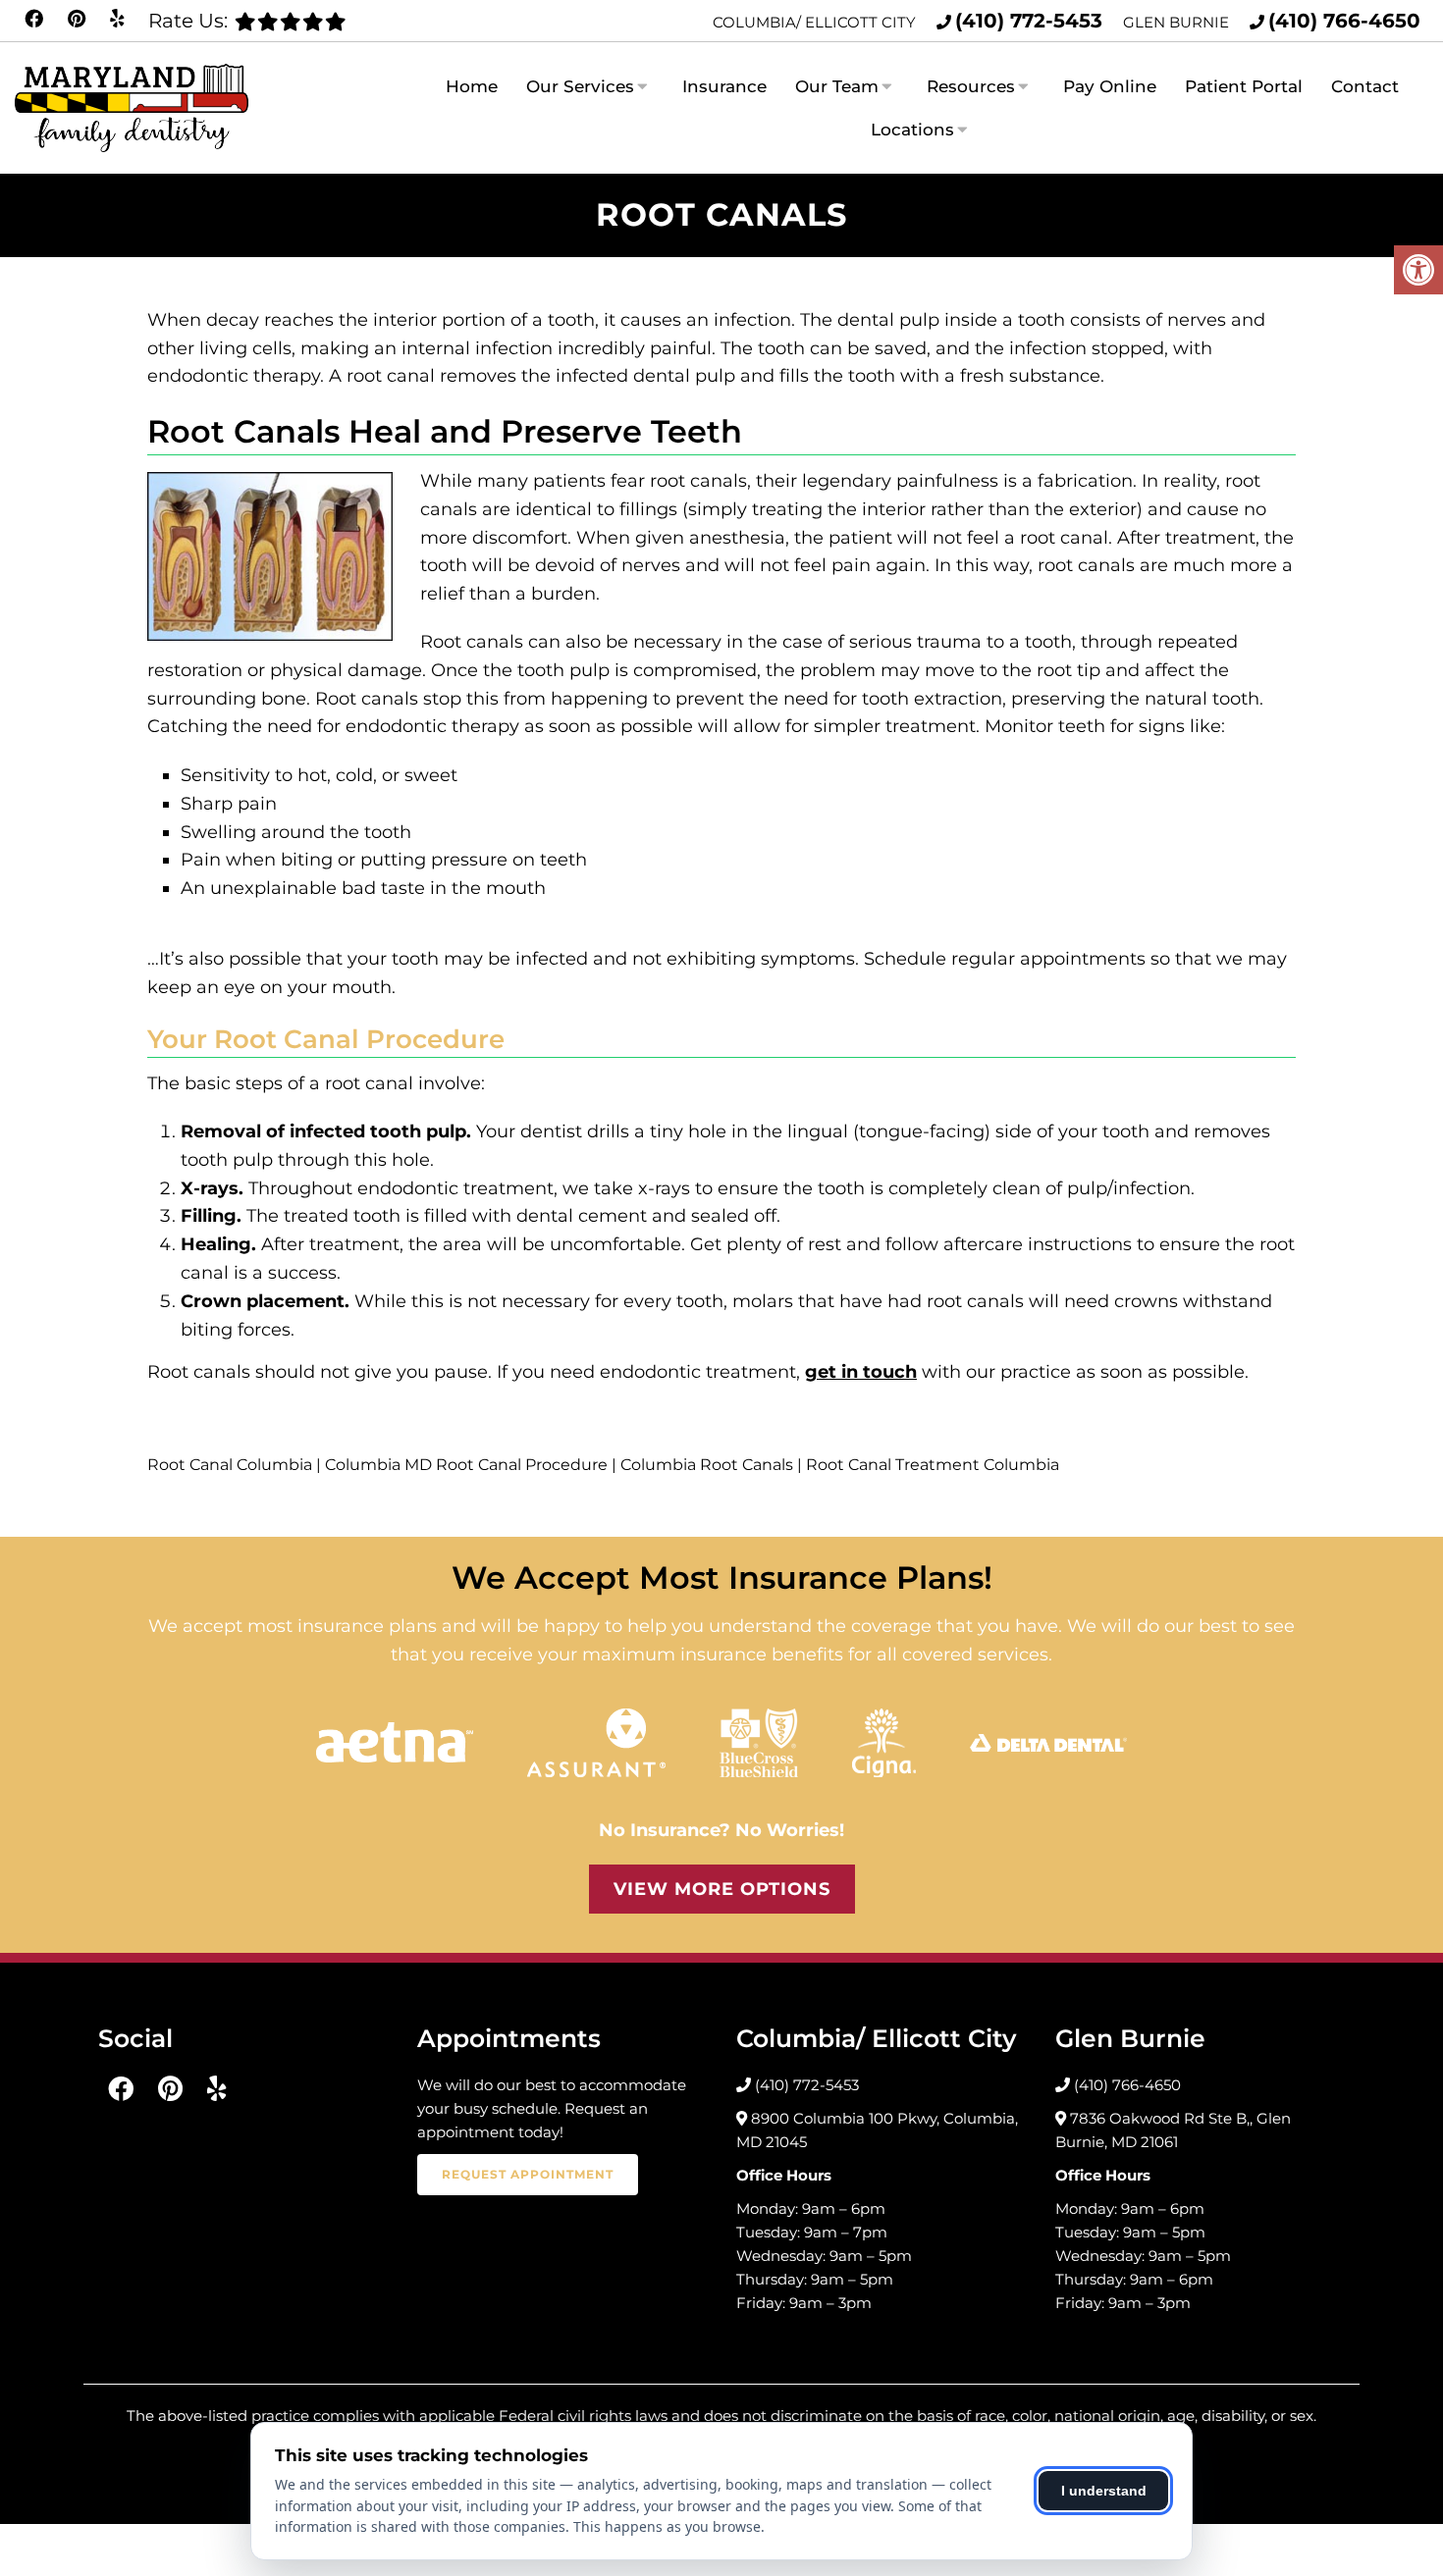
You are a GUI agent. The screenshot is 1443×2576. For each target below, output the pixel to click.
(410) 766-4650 (1344, 21)
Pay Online (1110, 86)
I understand (1104, 2491)
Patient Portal (1244, 86)
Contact (1365, 86)
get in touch (861, 1372)
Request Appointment (528, 2174)
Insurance (724, 86)
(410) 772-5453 (1029, 21)
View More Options (722, 1889)
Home (472, 86)
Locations (912, 130)
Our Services (580, 86)
